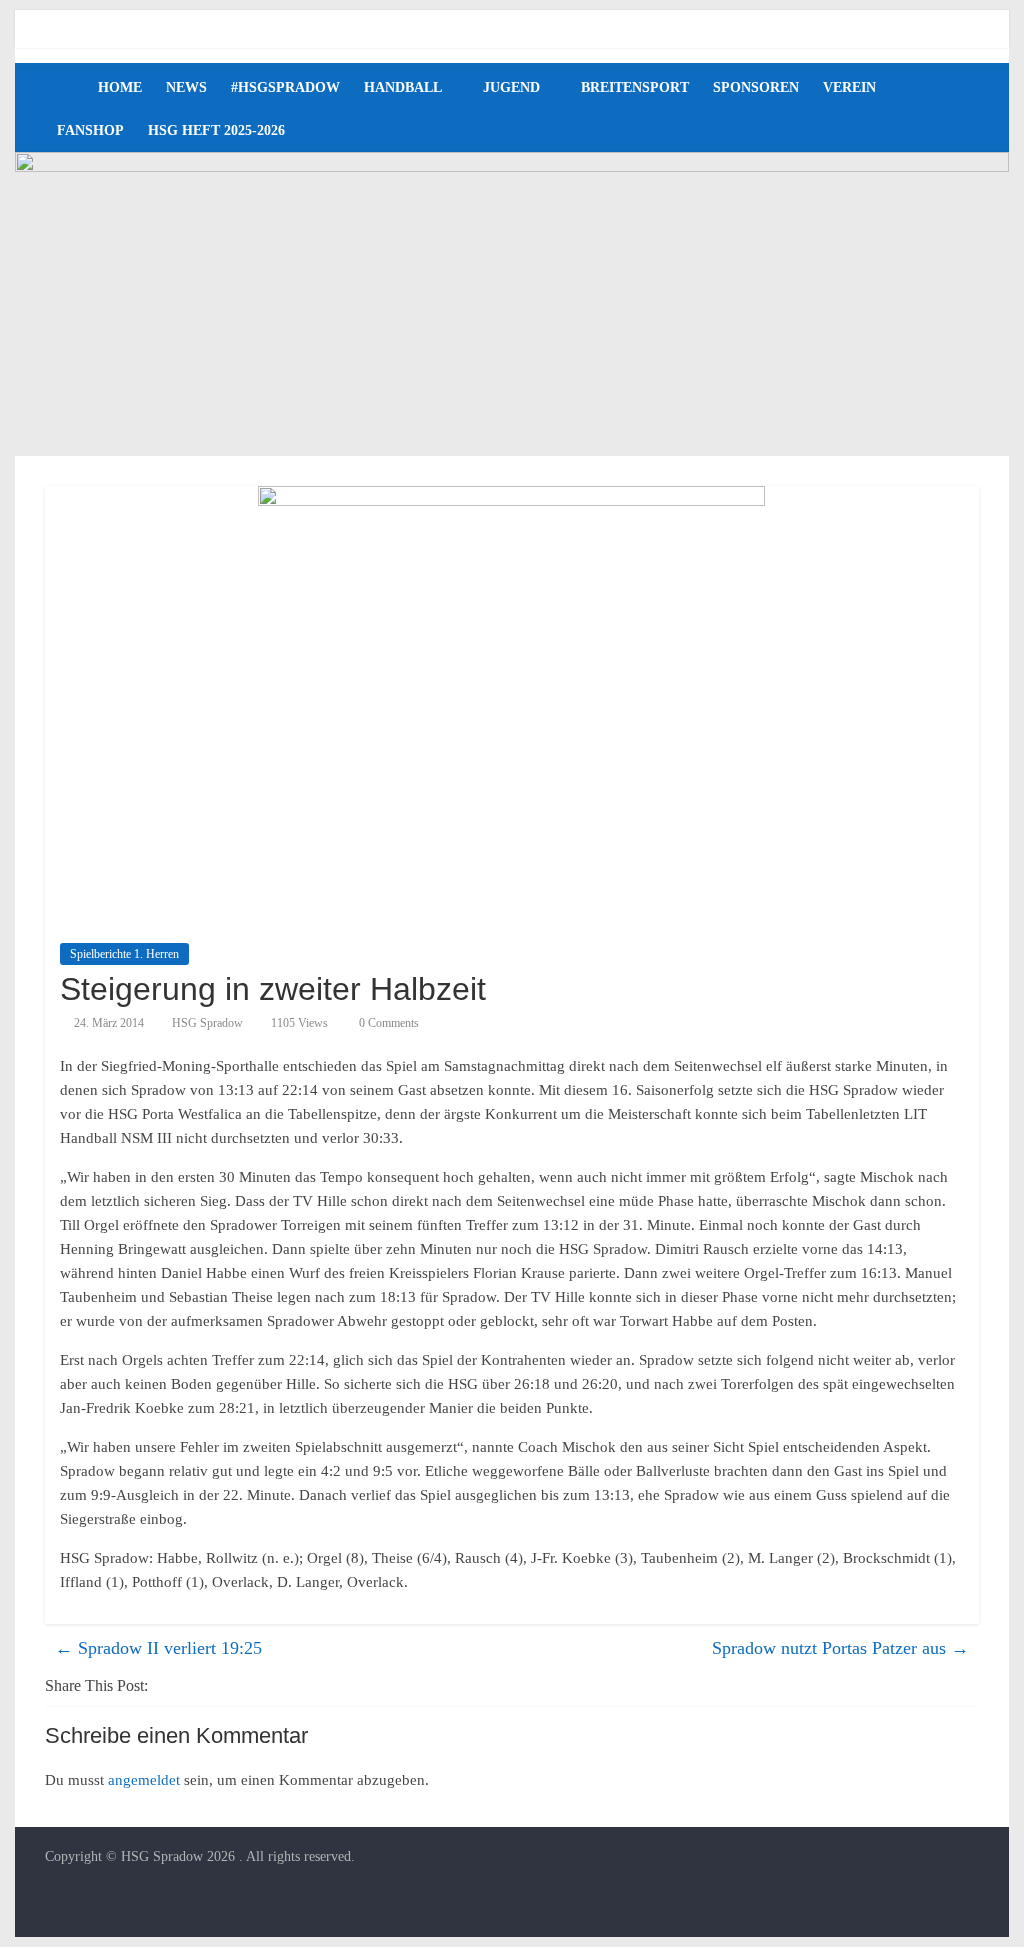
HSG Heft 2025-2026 (216, 130)
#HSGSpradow (285, 87)
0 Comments (387, 1023)
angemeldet (144, 1780)
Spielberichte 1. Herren (124, 954)
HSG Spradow (207, 1023)
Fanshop (90, 130)
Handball (403, 87)
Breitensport (635, 87)
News (186, 87)
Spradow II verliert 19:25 (158, 1648)
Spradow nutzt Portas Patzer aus (840, 1648)
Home (120, 87)
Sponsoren (756, 87)
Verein (849, 87)
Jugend (511, 87)
